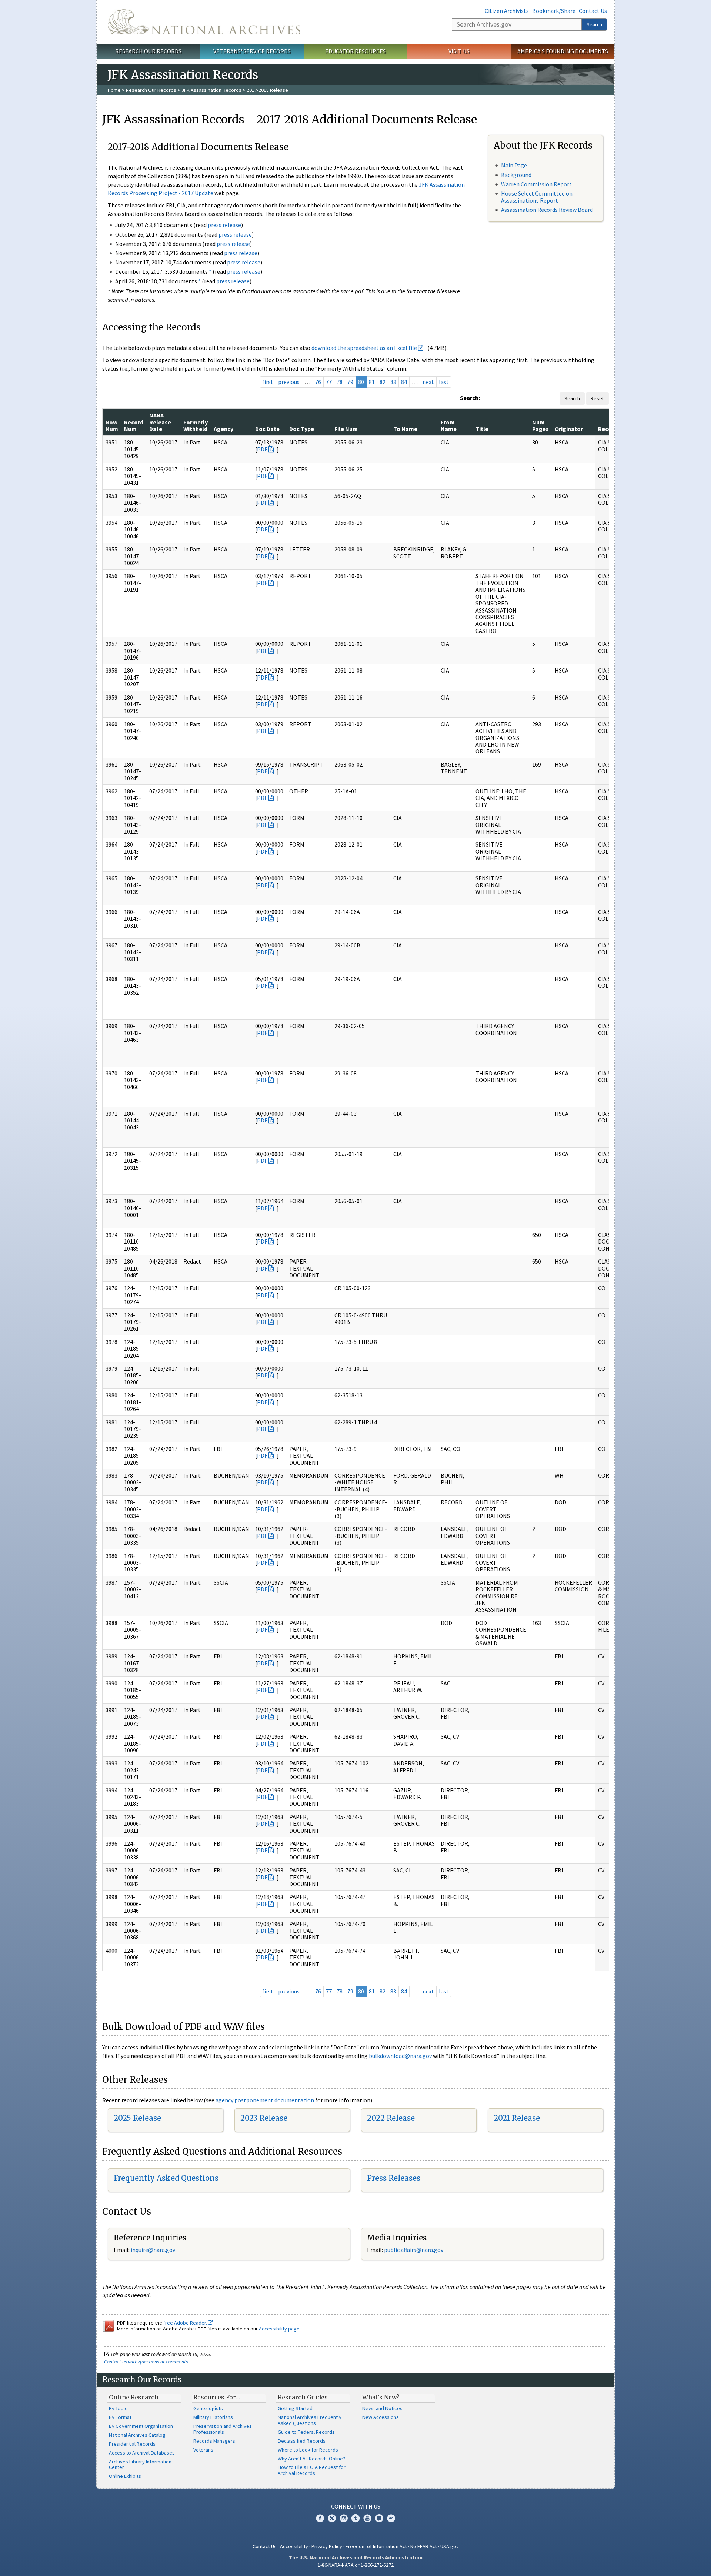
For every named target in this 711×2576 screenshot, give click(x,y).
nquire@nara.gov (154, 2250)
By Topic (118, 2408)
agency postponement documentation (265, 2100)
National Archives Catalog (137, 2435)
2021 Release (517, 2118)
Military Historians (213, 2417)
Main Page (514, 165)
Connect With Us (356, 2506)
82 (383, 382)
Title (482, 429)
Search (594, 24)
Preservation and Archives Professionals (223, 2429)
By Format (120, 2417)
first (268, 382)
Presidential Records (132, 2444)
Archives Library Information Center (140, 2465)
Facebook (320, 2518)
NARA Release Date (160, 422)
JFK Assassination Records (211, 90)
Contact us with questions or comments (146, 2362)
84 (404, 382)
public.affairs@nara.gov (414, 2250)
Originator (569, 429)
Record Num (134, 426)
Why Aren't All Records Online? (311, 2459)
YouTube (367, 2518)
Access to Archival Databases (142, 2453)
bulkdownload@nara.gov (400, 2056)
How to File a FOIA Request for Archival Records (312, 2470)
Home (114, 90)
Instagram (344, 2518)
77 (329, 382)
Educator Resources (355, 51)
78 (340, 382)
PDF (262, 449)
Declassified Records (302, 2441)
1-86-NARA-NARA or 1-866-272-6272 (356, 2565)
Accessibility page (279, 2329)
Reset (597, 398)
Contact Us (593, 11)
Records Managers (214, 2441)
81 (372, 382)
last (444, 382)
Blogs (379, 2518)
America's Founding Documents (563, 51)
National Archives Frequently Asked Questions (310, 2420)
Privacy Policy (327, 2546)
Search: (470, 398)
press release (224, 225)
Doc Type (302, 429)
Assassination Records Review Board (547, 210)
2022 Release (391, 2118)
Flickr (391, 2518)
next (428, 382)
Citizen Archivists (507, 11)
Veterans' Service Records (252, 51)
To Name (405, 429)
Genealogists (208, 2408)
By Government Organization (141, 2426)
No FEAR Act (424, 2546)
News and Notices (382, 2408)
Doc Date (267, 429)
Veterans (203, 2450)
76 (318, 382)
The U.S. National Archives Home (204, 22)
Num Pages (540, 426)
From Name (449, 426)
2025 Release (137, 2118)
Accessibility (294, 2546)
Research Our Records (148, 51)
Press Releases (394, 2178)
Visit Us (459, 51)
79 (350, 382)
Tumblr (355, 2518)
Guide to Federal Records (306, 2432)
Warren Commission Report (536, 184)
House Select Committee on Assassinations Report (537, 197)
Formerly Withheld (196, 426)
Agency (223, 429)
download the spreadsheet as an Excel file (364, 348)
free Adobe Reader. (186, 2323)
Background (516, 175)
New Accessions (380, 2417)
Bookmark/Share (554, 11)
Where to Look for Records (308, 2450)
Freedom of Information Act (376, 2546)
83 (393, 382)
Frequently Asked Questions (166, 2178)
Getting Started (295, 2408)
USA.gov (450, 2546)
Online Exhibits (125, 2476)
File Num (346, 429)
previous (289, 382)
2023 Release (264, 2118)
